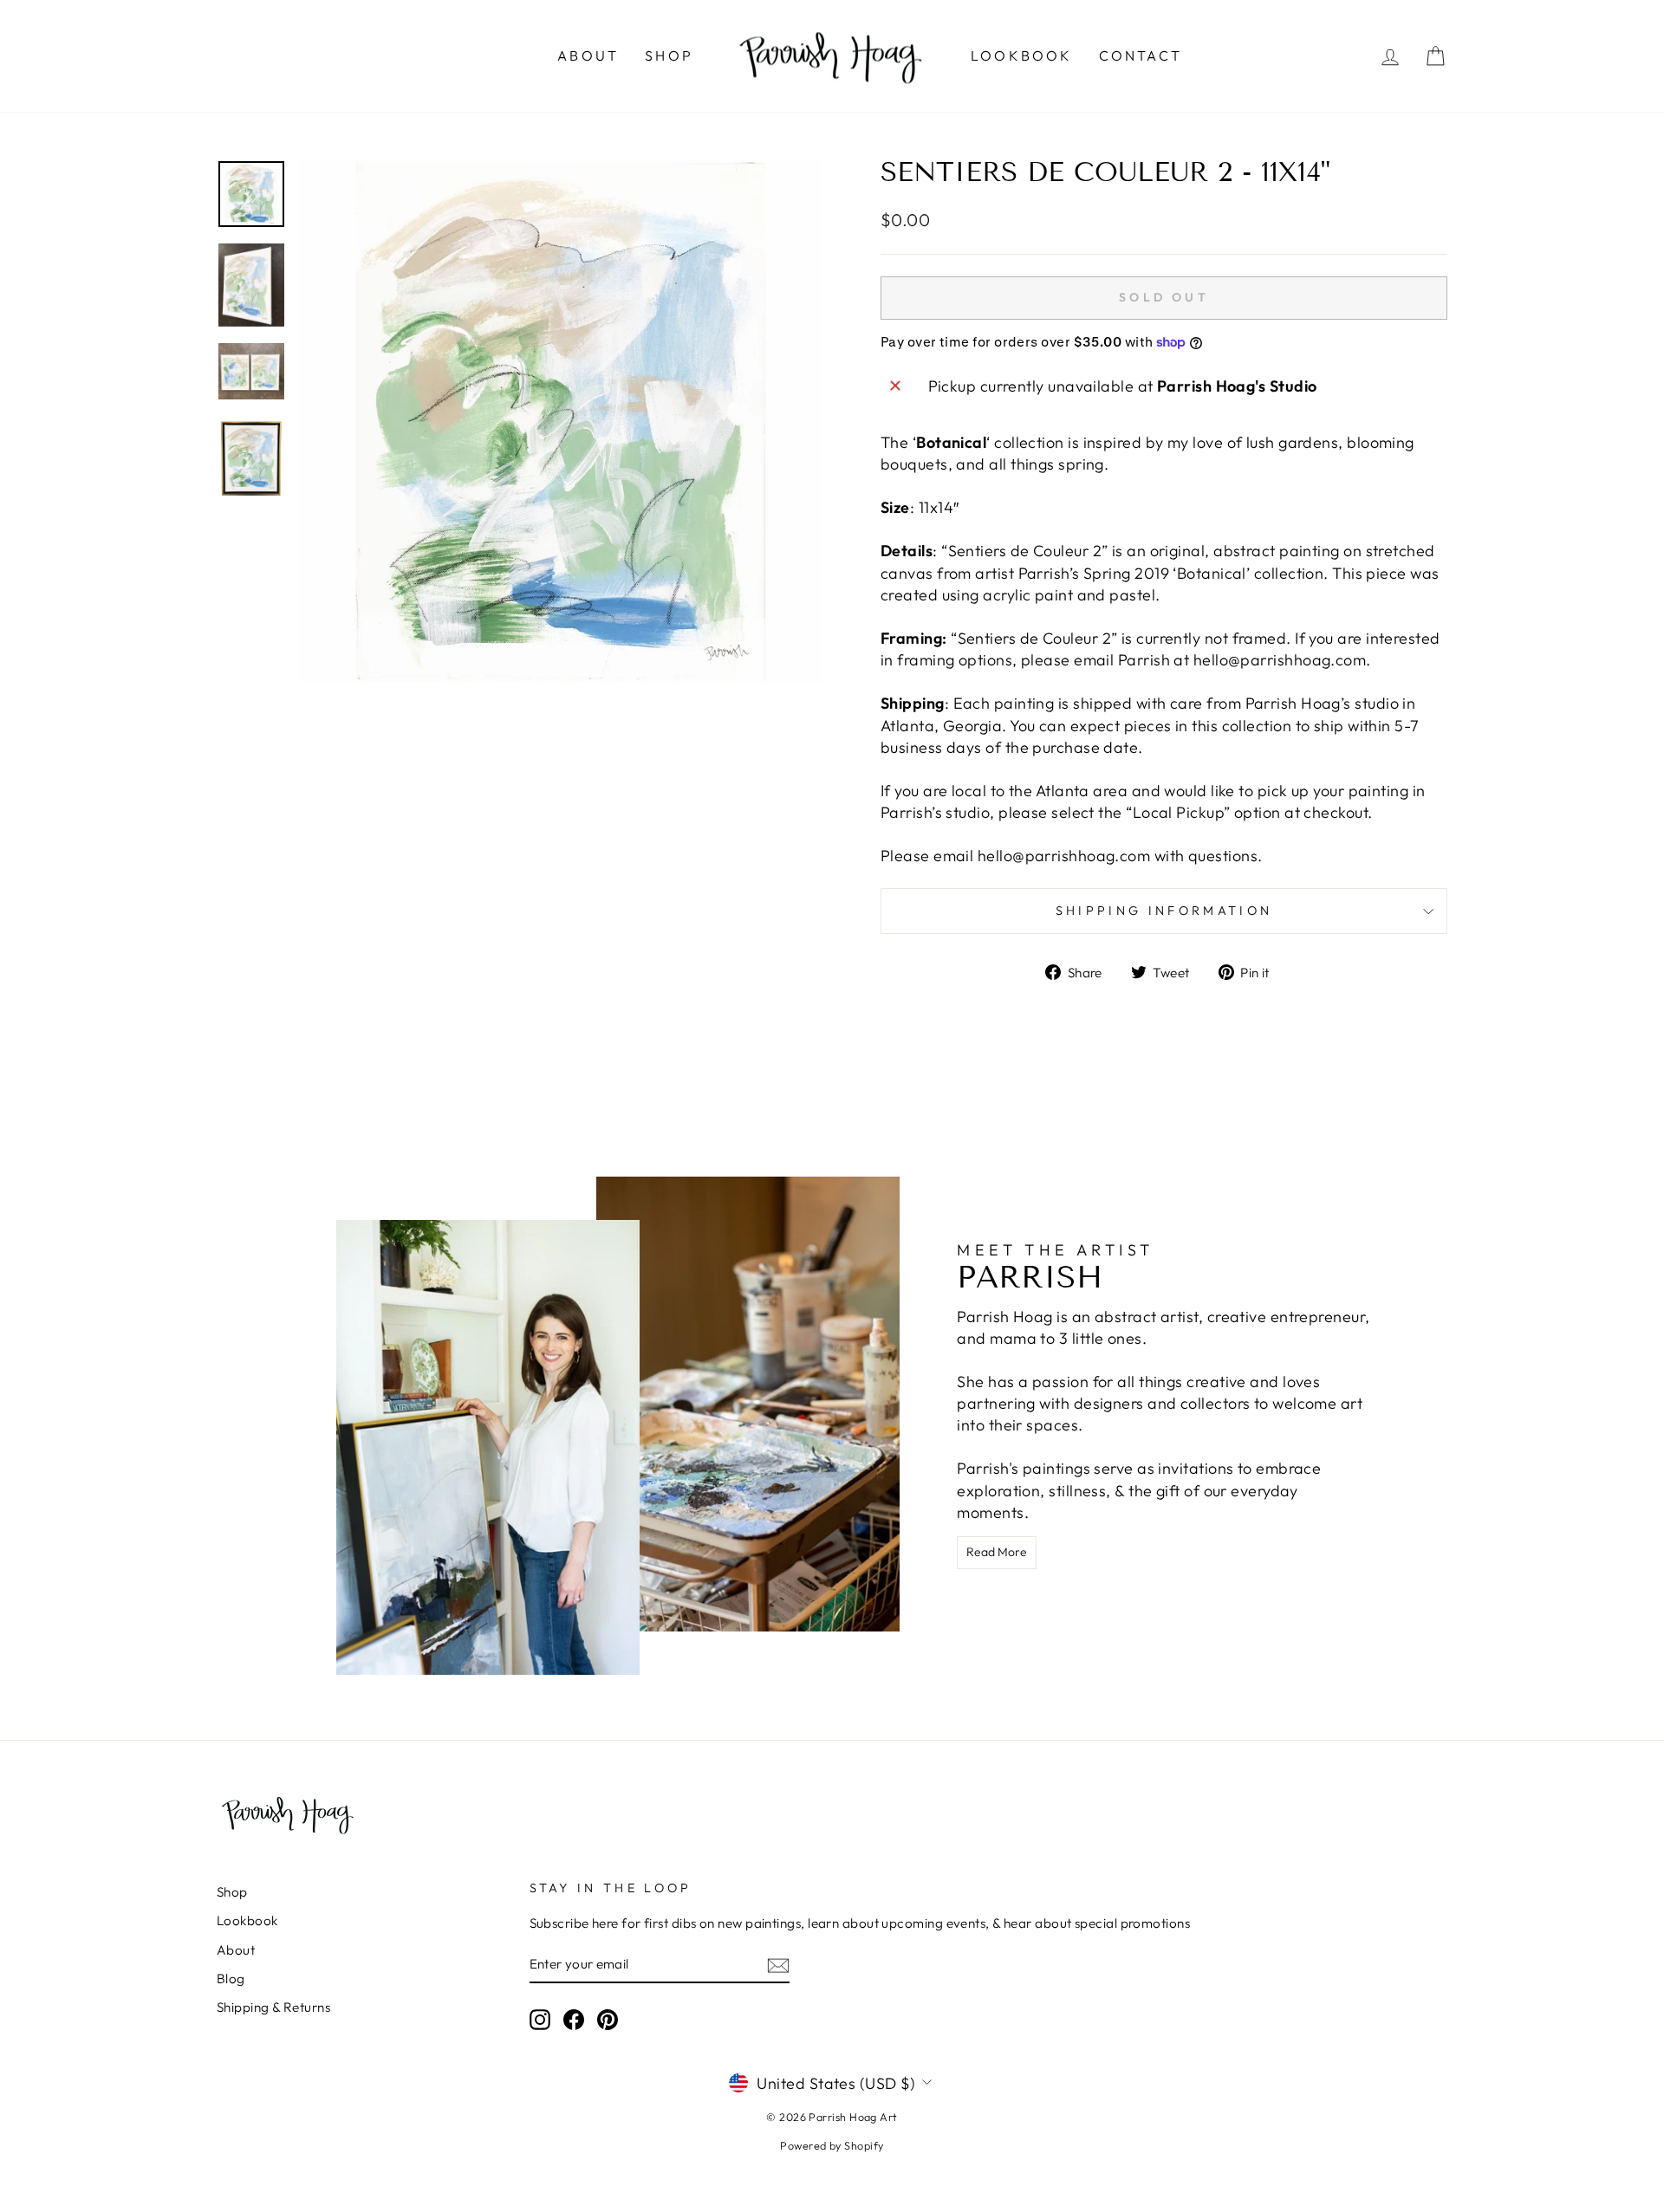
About (588, 55)
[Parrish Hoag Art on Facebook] (574, 2020)
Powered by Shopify (832, 2145)
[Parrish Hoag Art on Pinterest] (608, 2020)
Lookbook (1022, 55)
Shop (669, 55)
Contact (1141, 55)
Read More (997, 1552)
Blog (231, 1978)
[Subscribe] (778, 1965)
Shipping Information (1164, 911)
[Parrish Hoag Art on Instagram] (540, 2020)
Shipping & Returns (273, 2007)
